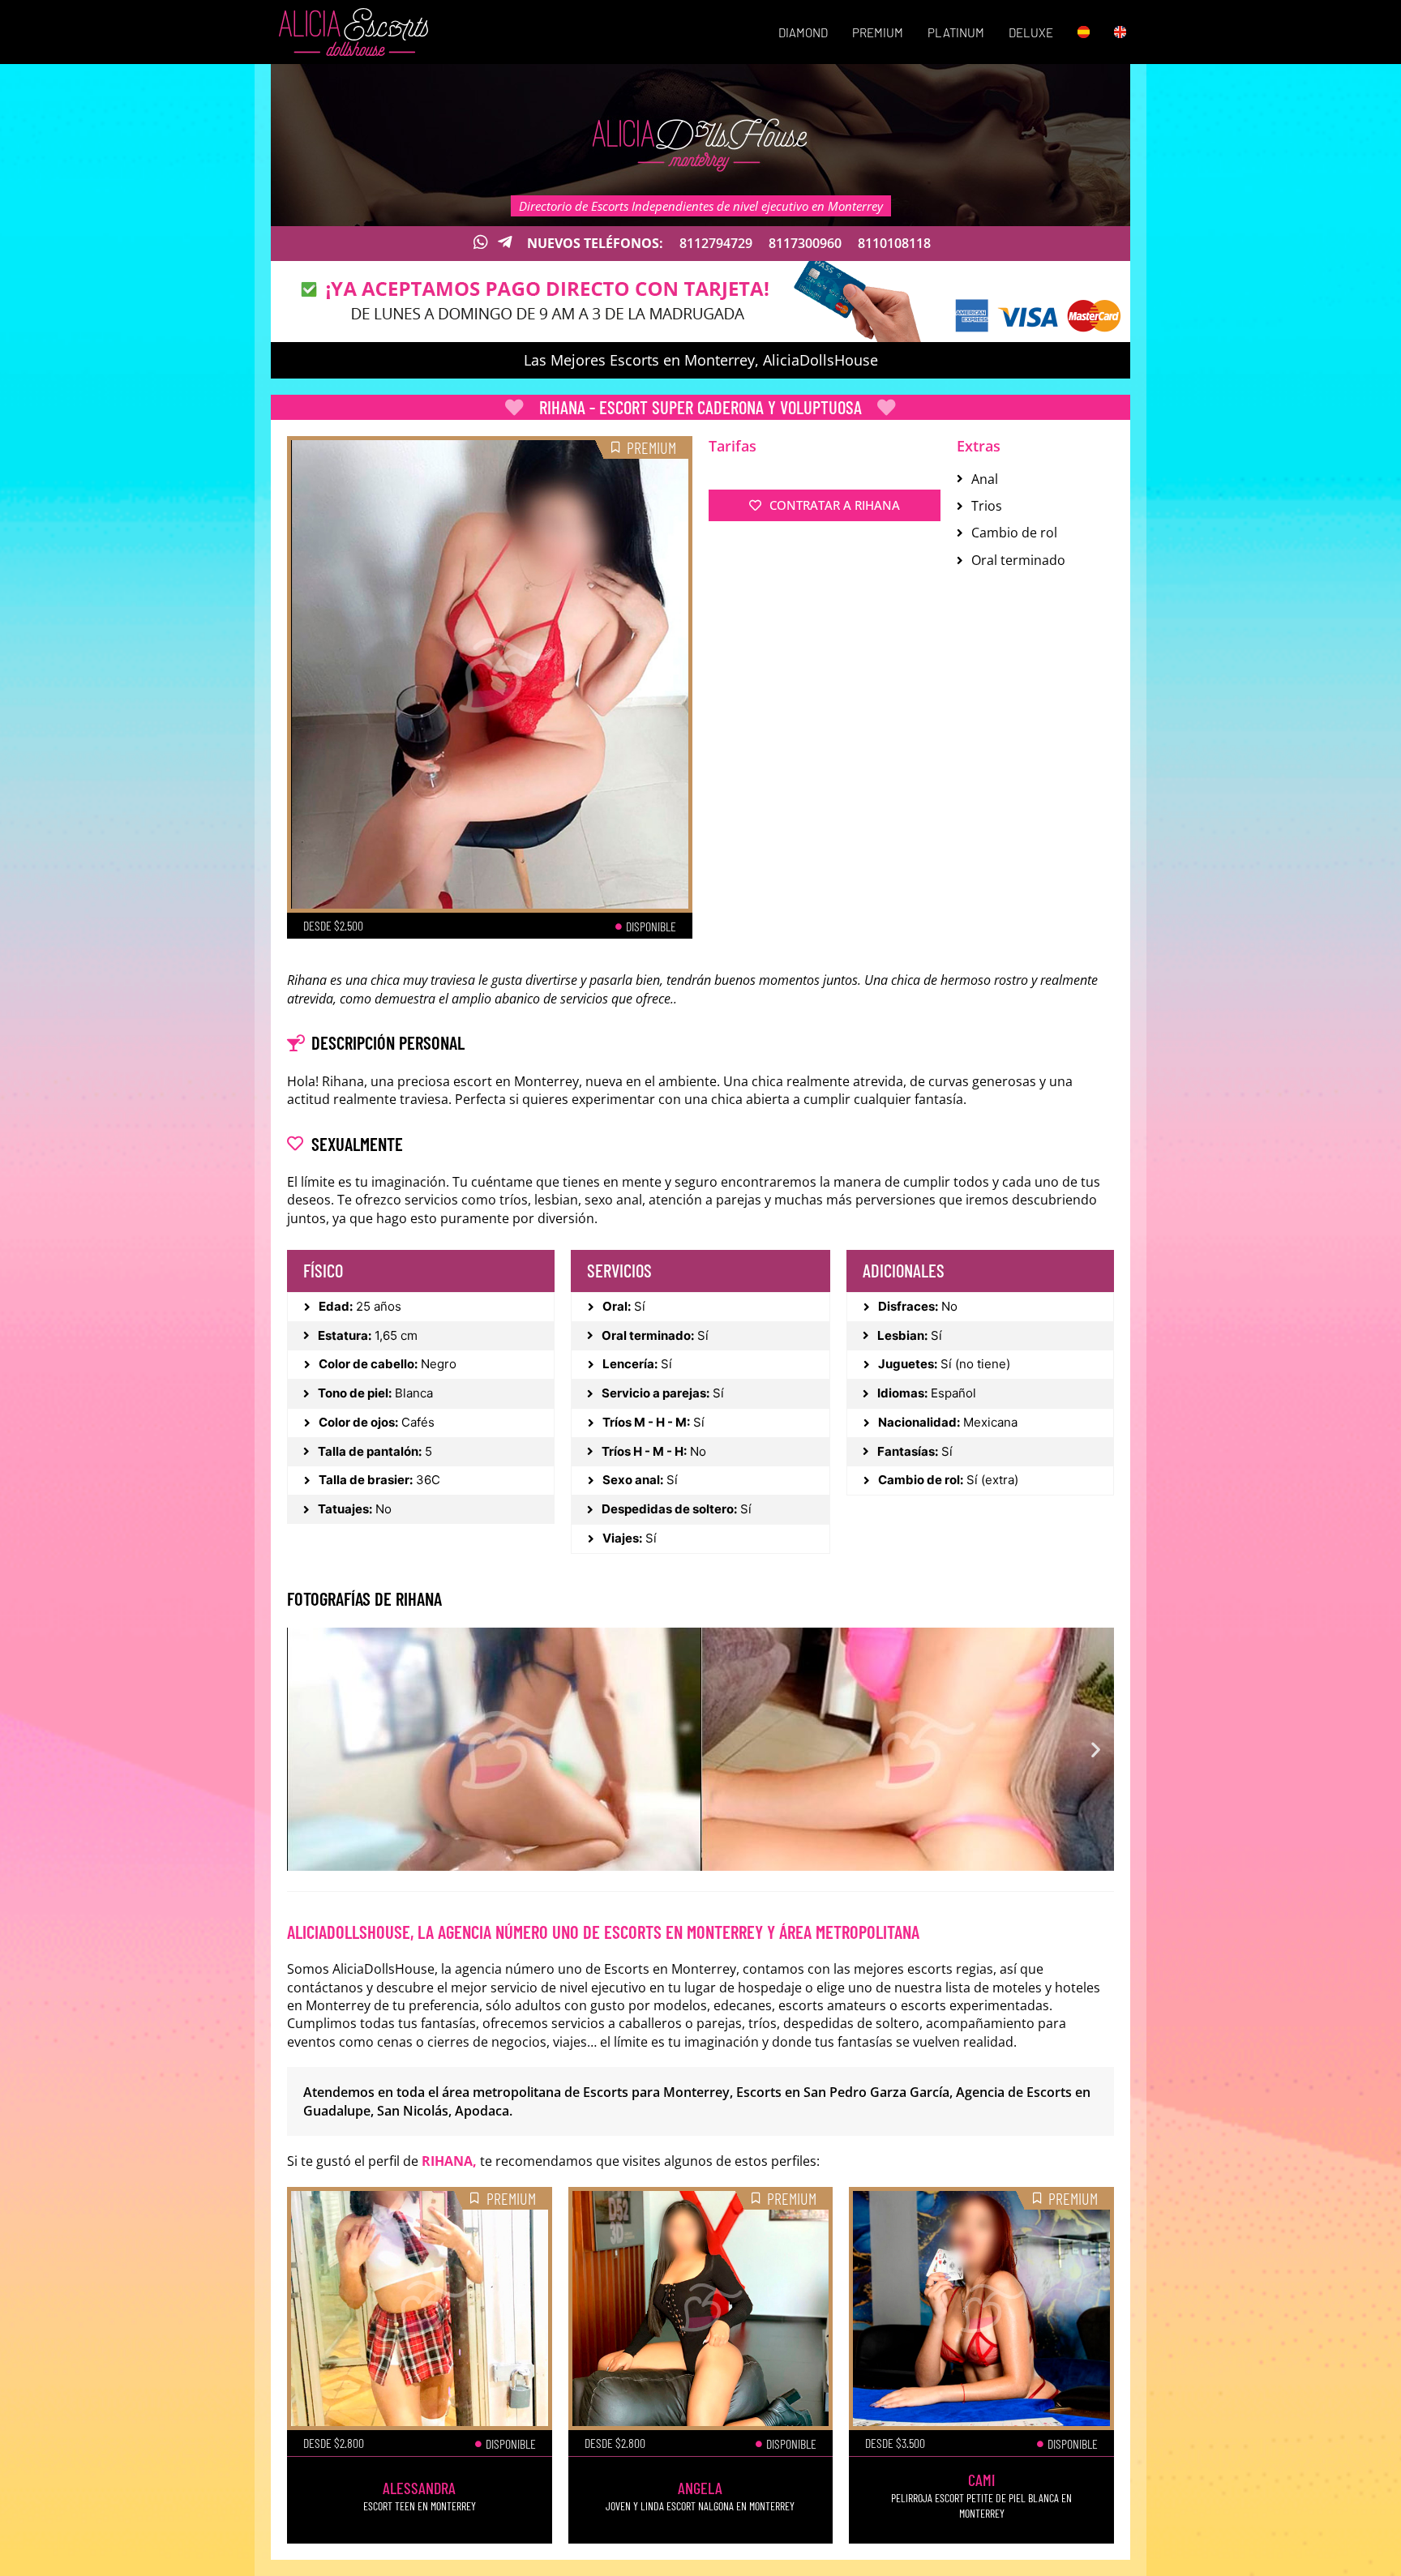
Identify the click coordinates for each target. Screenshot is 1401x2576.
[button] (305, 1750)
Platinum (956, 32)
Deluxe (1031, 32)
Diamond (803, 32)
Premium (878, 32)
